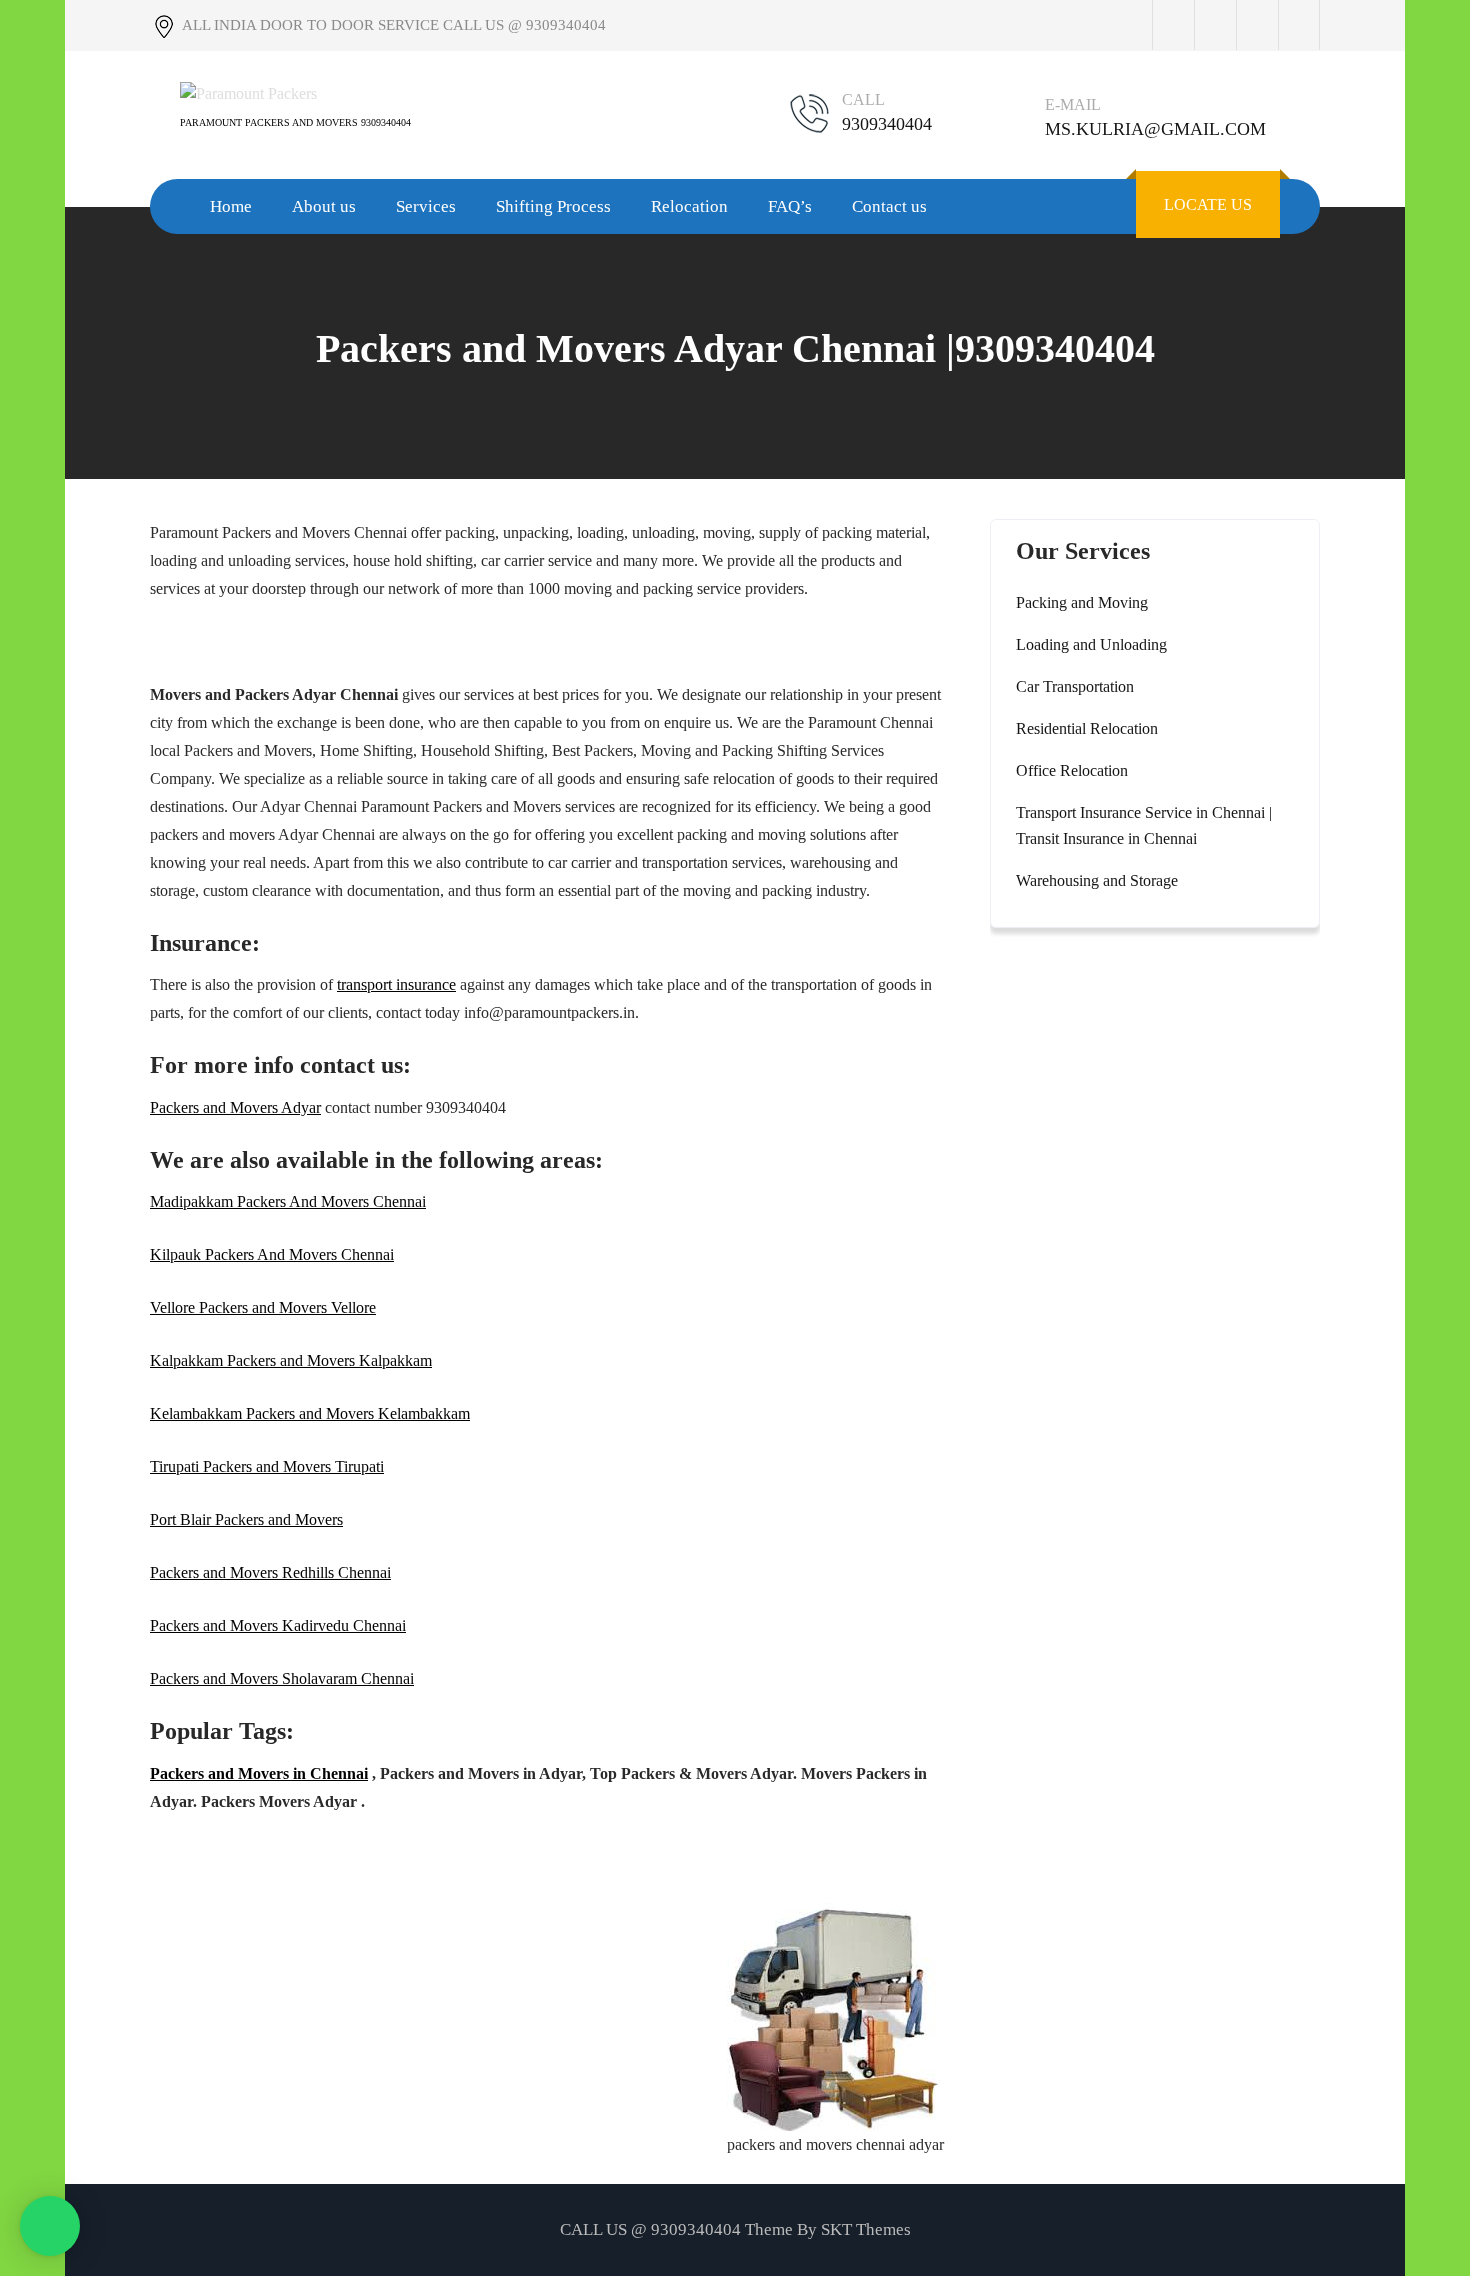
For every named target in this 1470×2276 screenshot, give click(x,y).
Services (426, 206)
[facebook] (1173, 25)
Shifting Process (553, 206)
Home (231, 206)
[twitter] (1215, 25)
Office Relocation (1072, 770)
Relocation (689, 206)
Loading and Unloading (1091, 644)
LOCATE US (1208, 204)
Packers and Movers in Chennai (259, 1773)
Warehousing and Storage (1097, 880)
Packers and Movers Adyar (235, 1107)
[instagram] (1257, 25)
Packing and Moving (1082, 602)
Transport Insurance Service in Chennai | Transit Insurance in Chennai (1144, 825)
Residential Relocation (1087, 728)
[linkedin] (1299, 25)
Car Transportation (1075, 686)
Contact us (889, 206)
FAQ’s (790, 206)
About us (324, 206)
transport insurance (396, 984)
